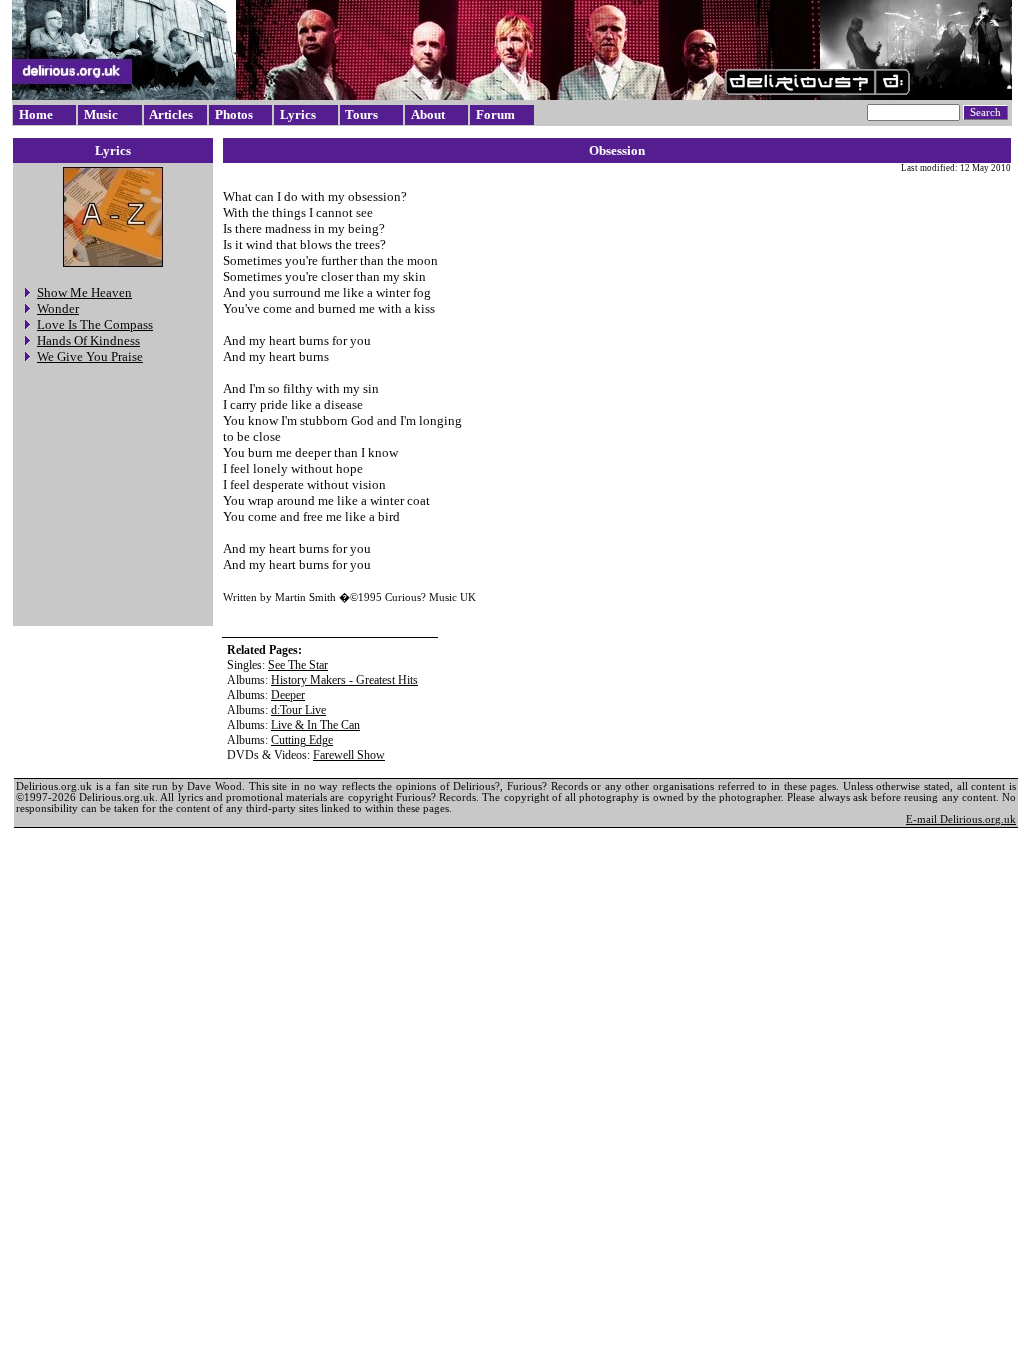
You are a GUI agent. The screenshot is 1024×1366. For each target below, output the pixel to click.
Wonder (58, 308)
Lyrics (298, 114)
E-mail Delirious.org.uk (961, 819)
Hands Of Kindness (88, 340)
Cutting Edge (302, 740)
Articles (171, 114)
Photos (234, 114)
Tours (361, 114)
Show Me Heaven (84, 292)
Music (101, 114)
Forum (495, 114)
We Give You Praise (90, 356)
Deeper (288, 695)
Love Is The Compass (95, 324)
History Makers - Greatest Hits (344, 680)
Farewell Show (349, 755)
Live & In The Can (315, 725)
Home (36, 114)
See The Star (298, 665)
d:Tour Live (298, 710)
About (428, 114)
